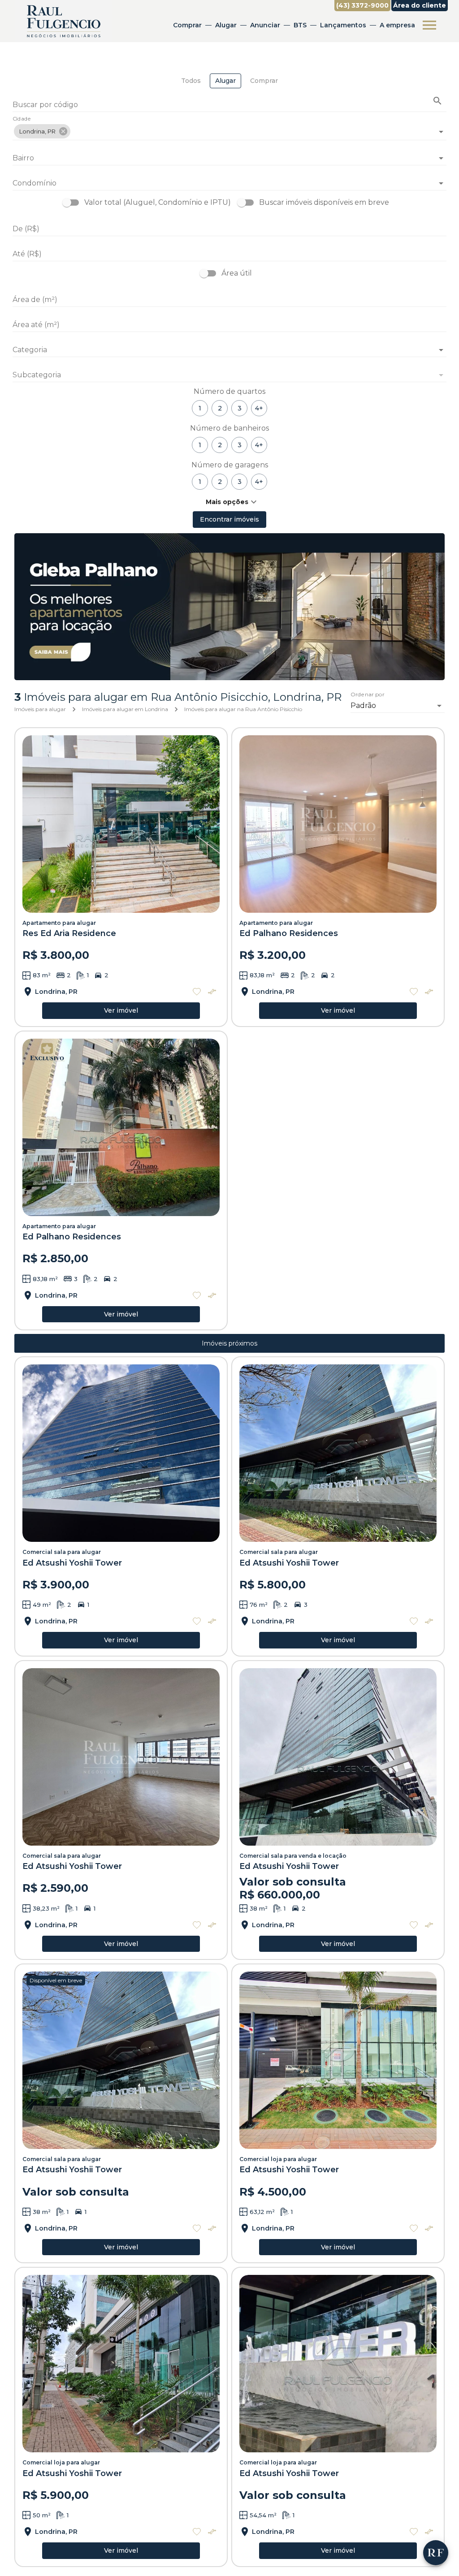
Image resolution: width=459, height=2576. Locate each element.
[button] (42, 131)
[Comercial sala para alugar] (121, 1453)
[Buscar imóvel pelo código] (437, 101)
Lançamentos (343, 25)
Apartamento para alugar (59, 923)
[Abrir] (441, 132)
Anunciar (265, 25)
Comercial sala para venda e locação (293, 1856)
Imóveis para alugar (40, 709)
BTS (300, 25)
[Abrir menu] (429, 25)
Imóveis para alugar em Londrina (125, 709)
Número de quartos (229, 391)
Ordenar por (368, 695)
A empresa (397, 25)
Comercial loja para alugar (278, 2159)
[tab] (191, 81)
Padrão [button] (363, 705)
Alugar (226, 25)
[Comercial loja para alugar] (338, 2060)
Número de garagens (230, 465)
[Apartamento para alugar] (121, 824)
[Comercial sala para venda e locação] (338, 1757)
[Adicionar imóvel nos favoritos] (197, 992)
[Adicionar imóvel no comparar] (212, 992)
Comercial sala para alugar (62, 1552)
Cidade (22, 119)
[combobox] (229, 128)
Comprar (187, 25)
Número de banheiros (229, 428)
